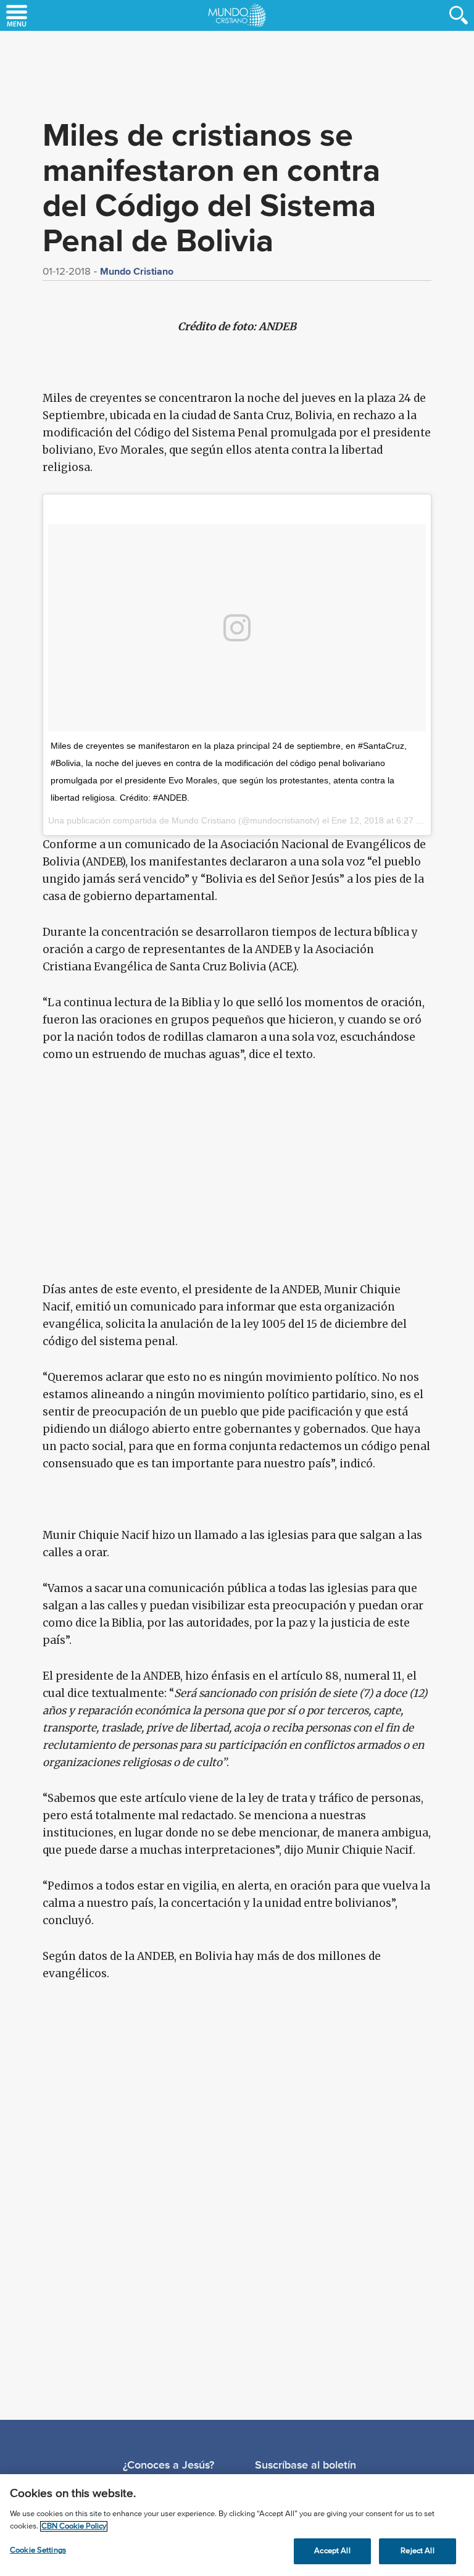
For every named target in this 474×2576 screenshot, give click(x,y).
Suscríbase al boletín (306, 2465)
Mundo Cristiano (137, 271)
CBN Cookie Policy (74, 2526)
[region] (237, 2525)
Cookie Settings (38, 2550)
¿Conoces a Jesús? (168, 2465)
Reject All (417, 2551)
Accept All (332, 2551)
